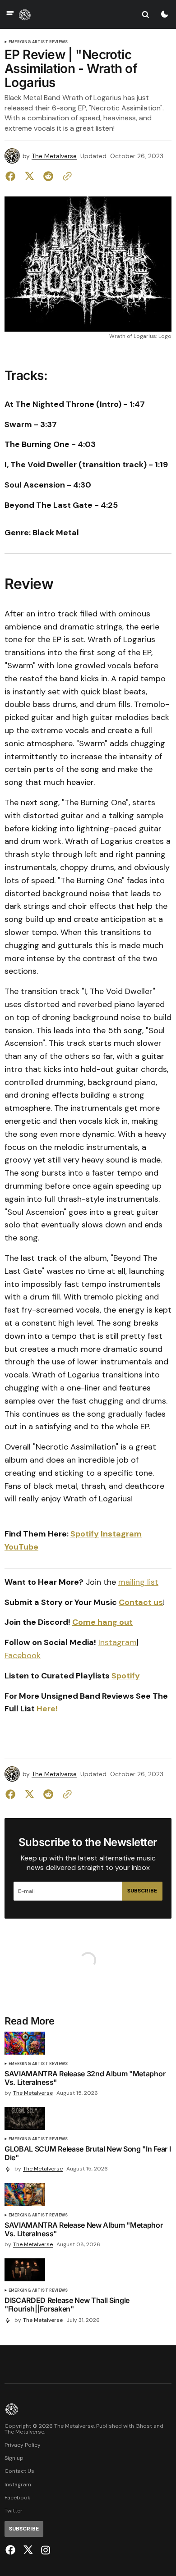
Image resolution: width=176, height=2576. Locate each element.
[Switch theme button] (164, 14)
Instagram (118, 1642)
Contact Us (19, 2471)
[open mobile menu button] (10, 14)
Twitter (14, 2511)
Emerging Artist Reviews (38, 42)
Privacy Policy (23, 2445)
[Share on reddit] (48, 176)
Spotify (126, 1676)
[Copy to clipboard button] (65, 176)
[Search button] (145, 14)
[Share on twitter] (29, 176)
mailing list (138, 1582)
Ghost (144, 2426)
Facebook (23, 1655)
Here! (47, 1709)
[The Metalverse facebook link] (12, 2550)
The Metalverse (54, 156)
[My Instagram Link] (44, 2550)
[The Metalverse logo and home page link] (25, 14)
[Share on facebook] (12, 176)
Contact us (141, 1602)
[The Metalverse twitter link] (28, 2550)
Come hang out (102, 1622)
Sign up (14, 2458)
